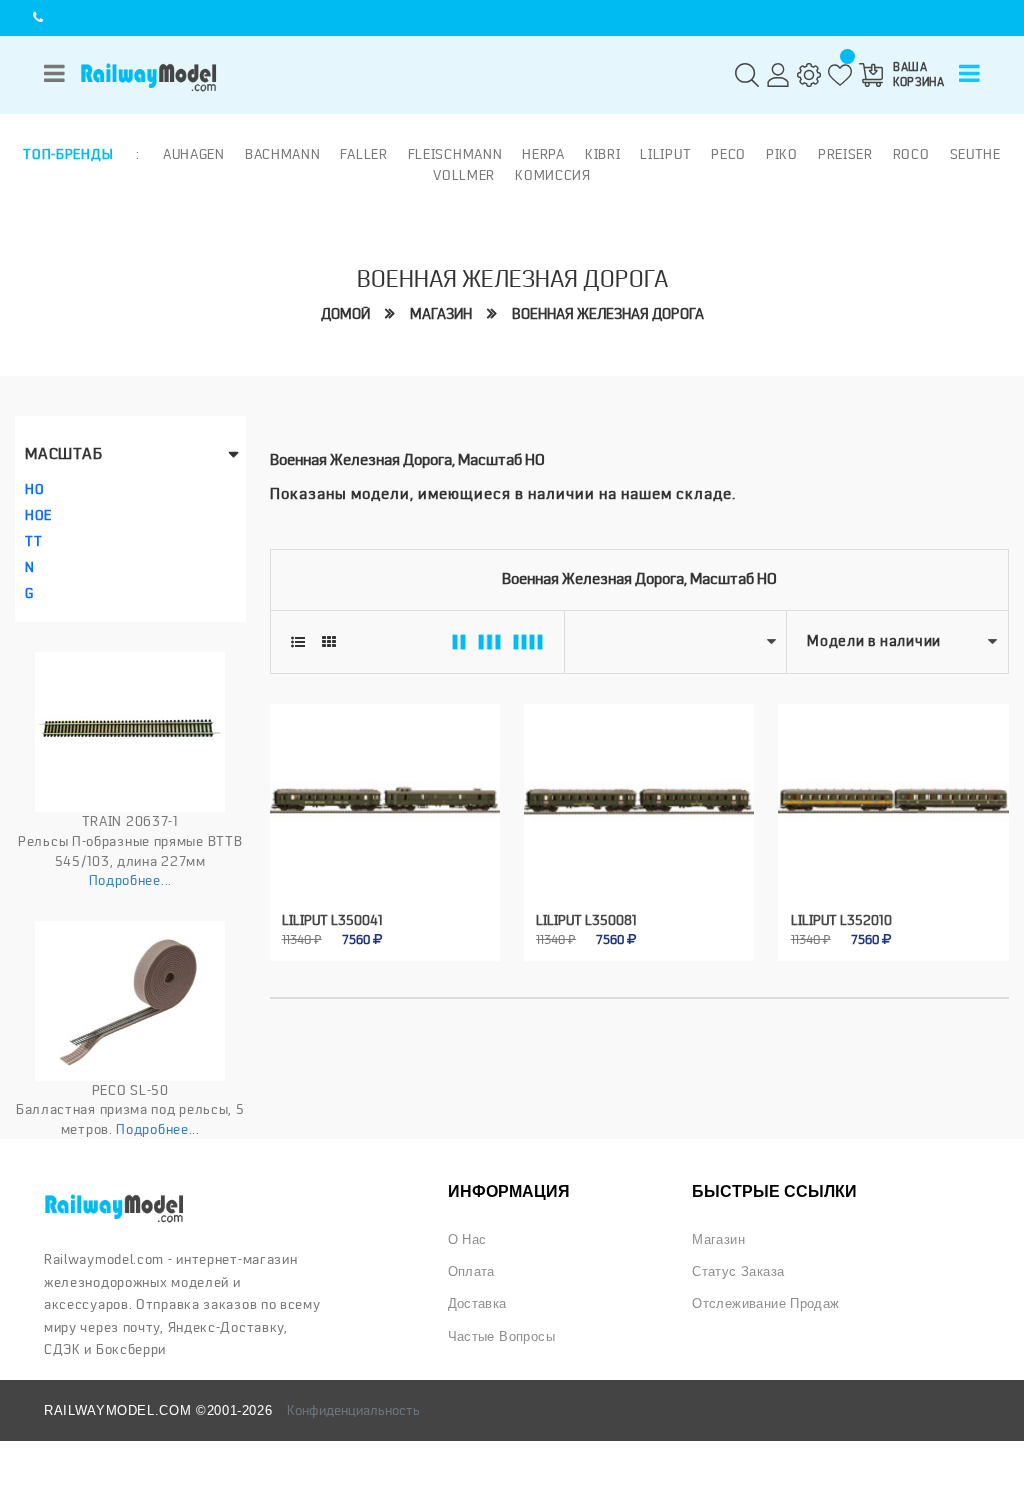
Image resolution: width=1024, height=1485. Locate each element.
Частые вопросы (501, 1336)
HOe (38, 515)
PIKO (782, 154)
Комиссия (553, 175)
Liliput (665, 154)
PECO (728, 154)
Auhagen (194, 154)
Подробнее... (130, 880)
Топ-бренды (68, 154)
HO (34, 489)
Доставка (477, 1303)
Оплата (471, 1271)
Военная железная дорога (608, 314)
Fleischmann (455, 154)
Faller (363, 154)
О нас (467, 1239)
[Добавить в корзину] (362, 923)
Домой (345, 314)
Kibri (603, 154)
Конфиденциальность (353, 1410)
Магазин (441, 314)
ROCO (911, 154)
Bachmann (283, 154)
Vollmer (464, 175)
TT (33, 541)
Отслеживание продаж (765, 1303)
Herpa (543, 154)
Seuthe (975, 154)
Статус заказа (738, 1271)
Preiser (845, 154)
